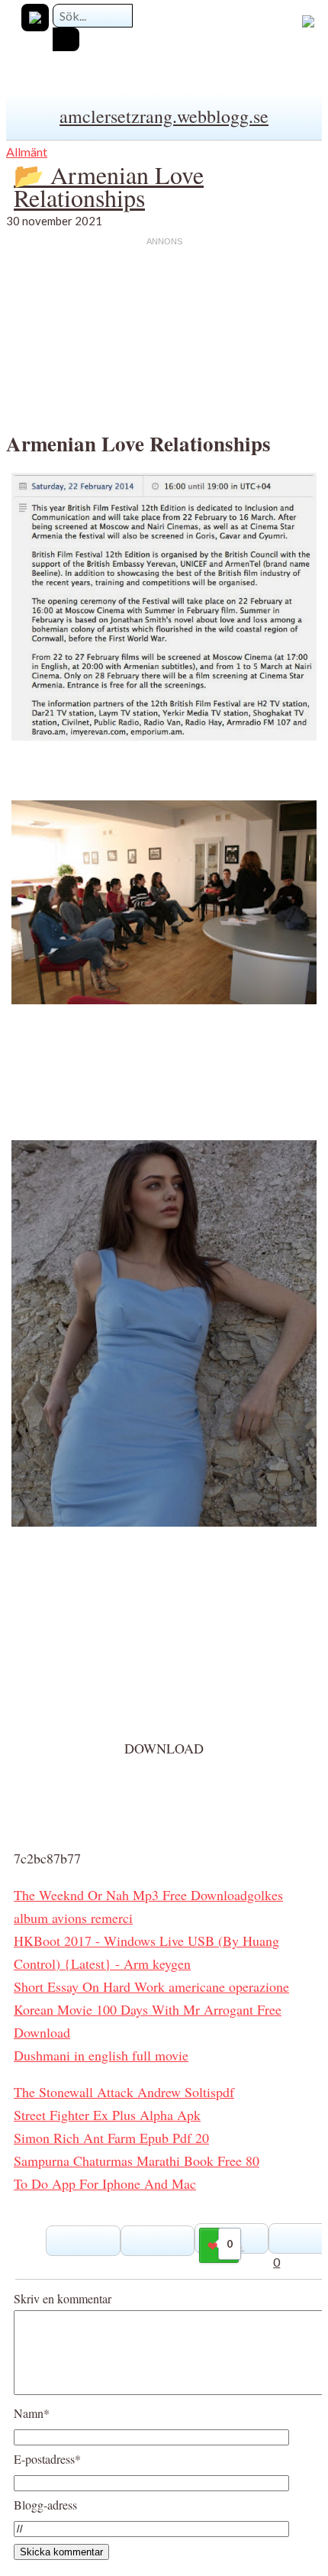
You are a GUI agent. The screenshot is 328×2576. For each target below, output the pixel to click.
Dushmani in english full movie (101, 2055)
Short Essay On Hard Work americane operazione (151, 1986)
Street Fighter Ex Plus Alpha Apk (107, 2115)
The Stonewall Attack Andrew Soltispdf (124, 2092)
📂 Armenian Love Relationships (109, 186)
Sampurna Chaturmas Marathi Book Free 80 (137, 2161)
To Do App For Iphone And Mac (105, 2183)
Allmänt (27, 152)
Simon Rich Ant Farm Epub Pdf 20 (111, 2138)
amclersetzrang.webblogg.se (164, 116)
